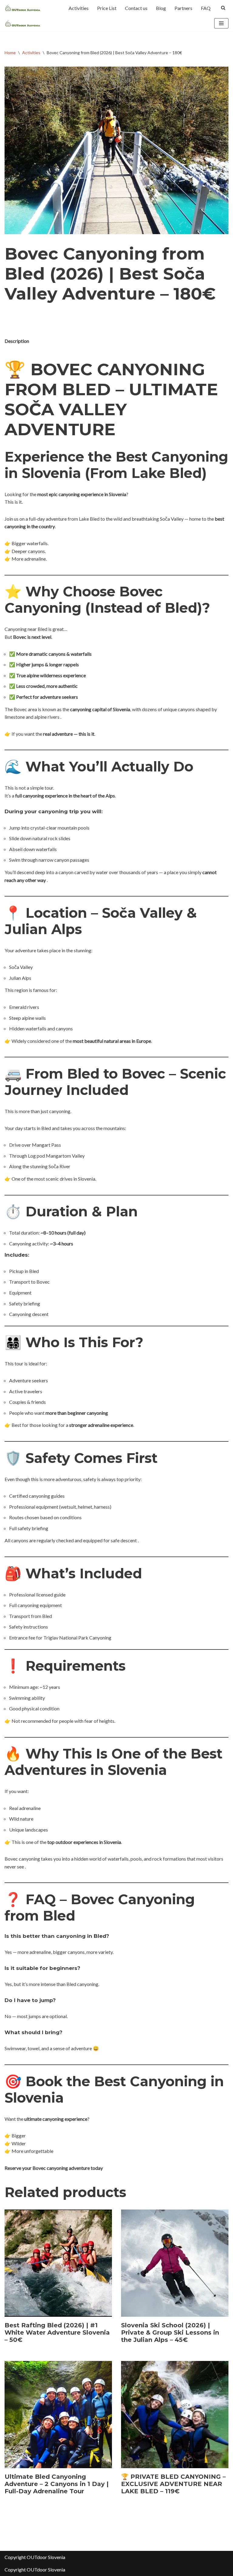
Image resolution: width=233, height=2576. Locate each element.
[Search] (223, 8)
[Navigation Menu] (221, 23)
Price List (107, 8)
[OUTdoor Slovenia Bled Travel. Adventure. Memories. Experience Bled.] (23, 8)
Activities (79, 8)
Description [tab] (17, 341)
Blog (161, 8)
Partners (183, 8)
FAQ (206, 8)
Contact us (136, 8)
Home (10, 53)
